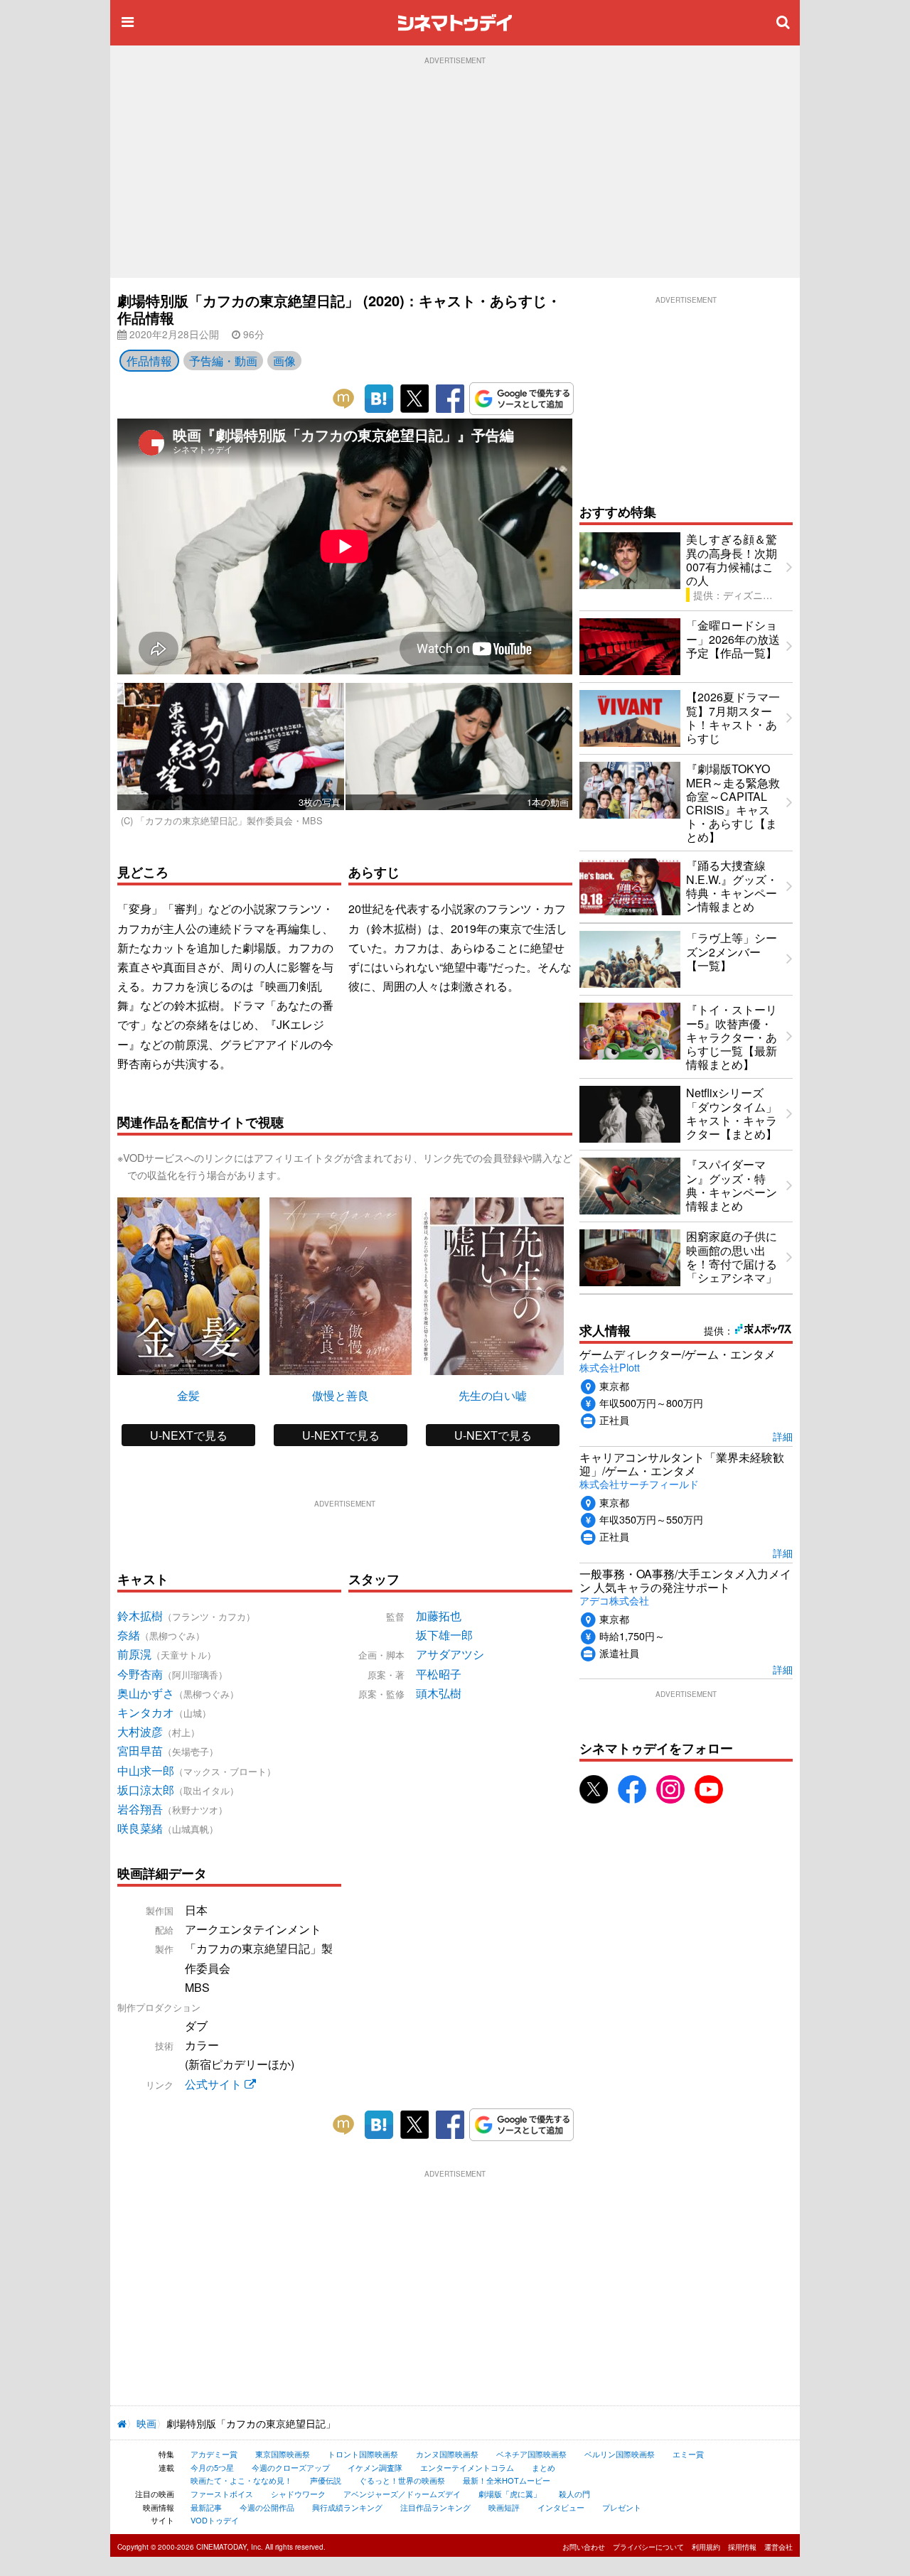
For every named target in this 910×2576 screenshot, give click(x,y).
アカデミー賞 (214, 2454)
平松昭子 (439, 1674)
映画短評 (504, 2507)
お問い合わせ (584, 2547)
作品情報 (149, 361)
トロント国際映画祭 (363, 2454)
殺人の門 (574, 2494)
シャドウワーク (298, 2494)
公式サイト (215, 2084)
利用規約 (706, 2547)
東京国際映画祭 (283, 2454)
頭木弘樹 (439, 1693)
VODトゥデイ (215, 2520)
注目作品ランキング (435, 2507)
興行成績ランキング (347, 2507)
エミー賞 (688, 2454)
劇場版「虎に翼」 (510, 2494)
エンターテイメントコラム (467, 2467)
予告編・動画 (223, 361)
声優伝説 (326, 2480)
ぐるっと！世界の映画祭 (402, 2480)
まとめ (544, 2467)
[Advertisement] (455, 171)
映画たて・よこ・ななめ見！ (241, 2480)
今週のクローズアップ (291, 2467)
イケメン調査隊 (375, 2467)
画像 (284, 361)
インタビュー (561, 2507)
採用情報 (742, 2547)
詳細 (783, 1436)
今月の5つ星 (212, 2467)
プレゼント (622, 2507)
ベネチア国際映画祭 (531, 2454)
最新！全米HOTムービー (507, 2480)
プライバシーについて (648, 2547)
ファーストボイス (222, 2494)
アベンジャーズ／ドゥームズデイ (402, 2494)
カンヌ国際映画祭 (447, 2454)
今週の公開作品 (267, 2507)
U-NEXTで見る (189, 1435)
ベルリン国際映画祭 (620, 2454)
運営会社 (778, 2547)
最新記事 (206, 2507)
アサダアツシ (450, 1654)
